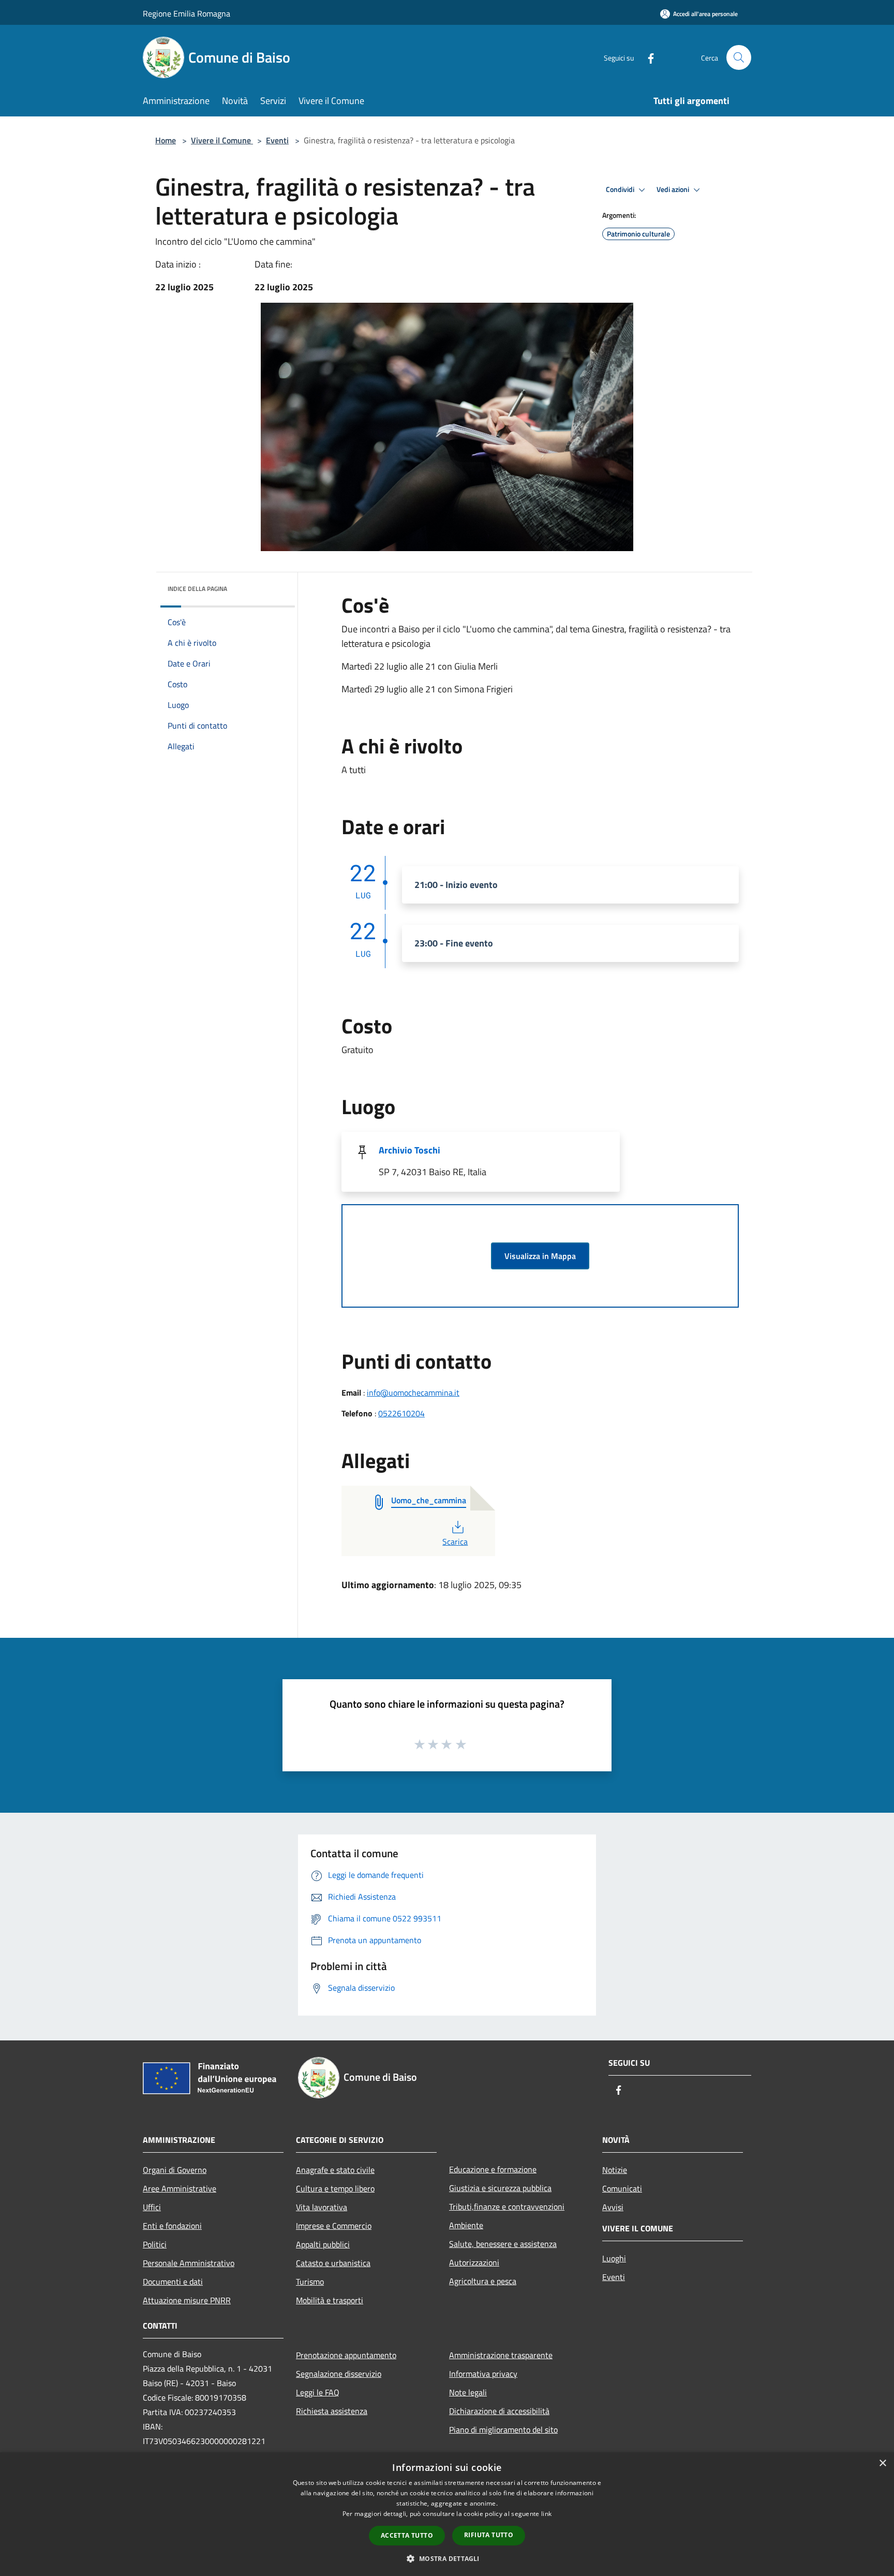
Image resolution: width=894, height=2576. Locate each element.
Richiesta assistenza (332, 2411)
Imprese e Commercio (334, 2226)
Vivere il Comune (222, 140)
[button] (447, 2558)
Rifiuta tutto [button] (489, 2535)
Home (166, 140)
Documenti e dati (173, 2282)
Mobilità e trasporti (330, 2300)
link (546, 2514)
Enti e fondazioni (172, 2226)
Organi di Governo (175, 2170)
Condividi (621, 189)
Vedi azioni (674, 189)
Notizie (615, 2170)
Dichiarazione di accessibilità (499, 2411)
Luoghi (614, 2258)
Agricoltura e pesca (483, 2281)
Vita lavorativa (322, 2207)
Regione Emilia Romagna (187, 13)
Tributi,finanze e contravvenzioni (507, 2207)
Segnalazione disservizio (339, 2374)
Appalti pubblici (323, 2244)
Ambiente (466, 2225)
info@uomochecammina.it (413, 1393)
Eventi (277, 140)
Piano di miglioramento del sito (503, 2430)
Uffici (152, 2207)
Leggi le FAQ (318, 2392)
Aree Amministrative (180, 2188)
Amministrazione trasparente (501, 2355)
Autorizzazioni (474, 2262)
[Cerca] (739, 57)
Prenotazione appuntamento (346, 2355)
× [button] (882, 2463)
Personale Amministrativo (189, 2263)
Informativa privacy (483, 2374)
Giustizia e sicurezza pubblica (500, 2188)
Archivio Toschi (409, 1150)
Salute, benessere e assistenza (503, 2244)
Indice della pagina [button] (197, 589)
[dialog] (447, 2514)
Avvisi (613, 2207)
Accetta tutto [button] (407, 2535)
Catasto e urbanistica (333, 2263)
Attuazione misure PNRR (187, 2300)
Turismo (310, 2282)
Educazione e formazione (493, 2169)
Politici (155, 2244)
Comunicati (622, 2188)
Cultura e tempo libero (335, 2188)
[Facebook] (647, 57)
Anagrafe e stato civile (335, 2170)
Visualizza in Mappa (540, 1256)
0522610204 (401, 1413)
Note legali (468, 2392)
